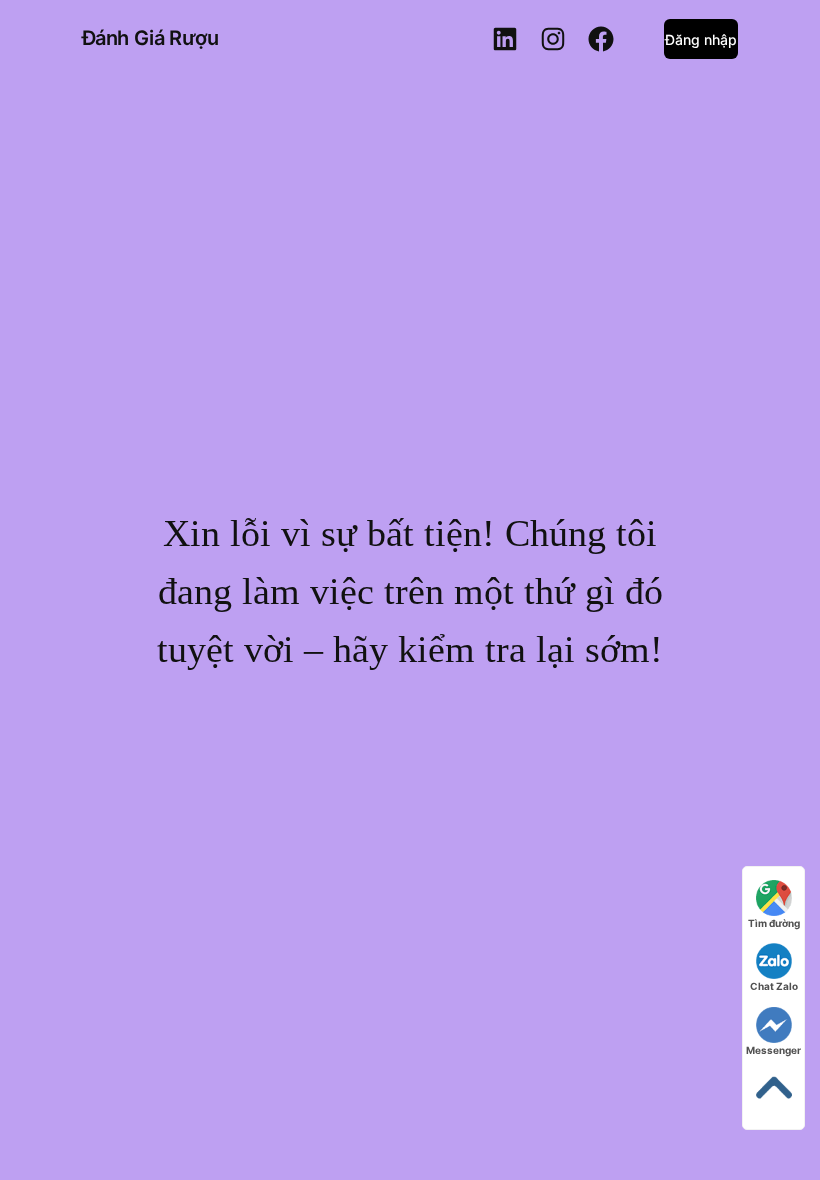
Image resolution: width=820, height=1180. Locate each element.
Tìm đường (774, 923)
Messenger (773, 1050)
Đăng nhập (701, 39)
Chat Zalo (774, 986)
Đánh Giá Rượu (150, 38)
